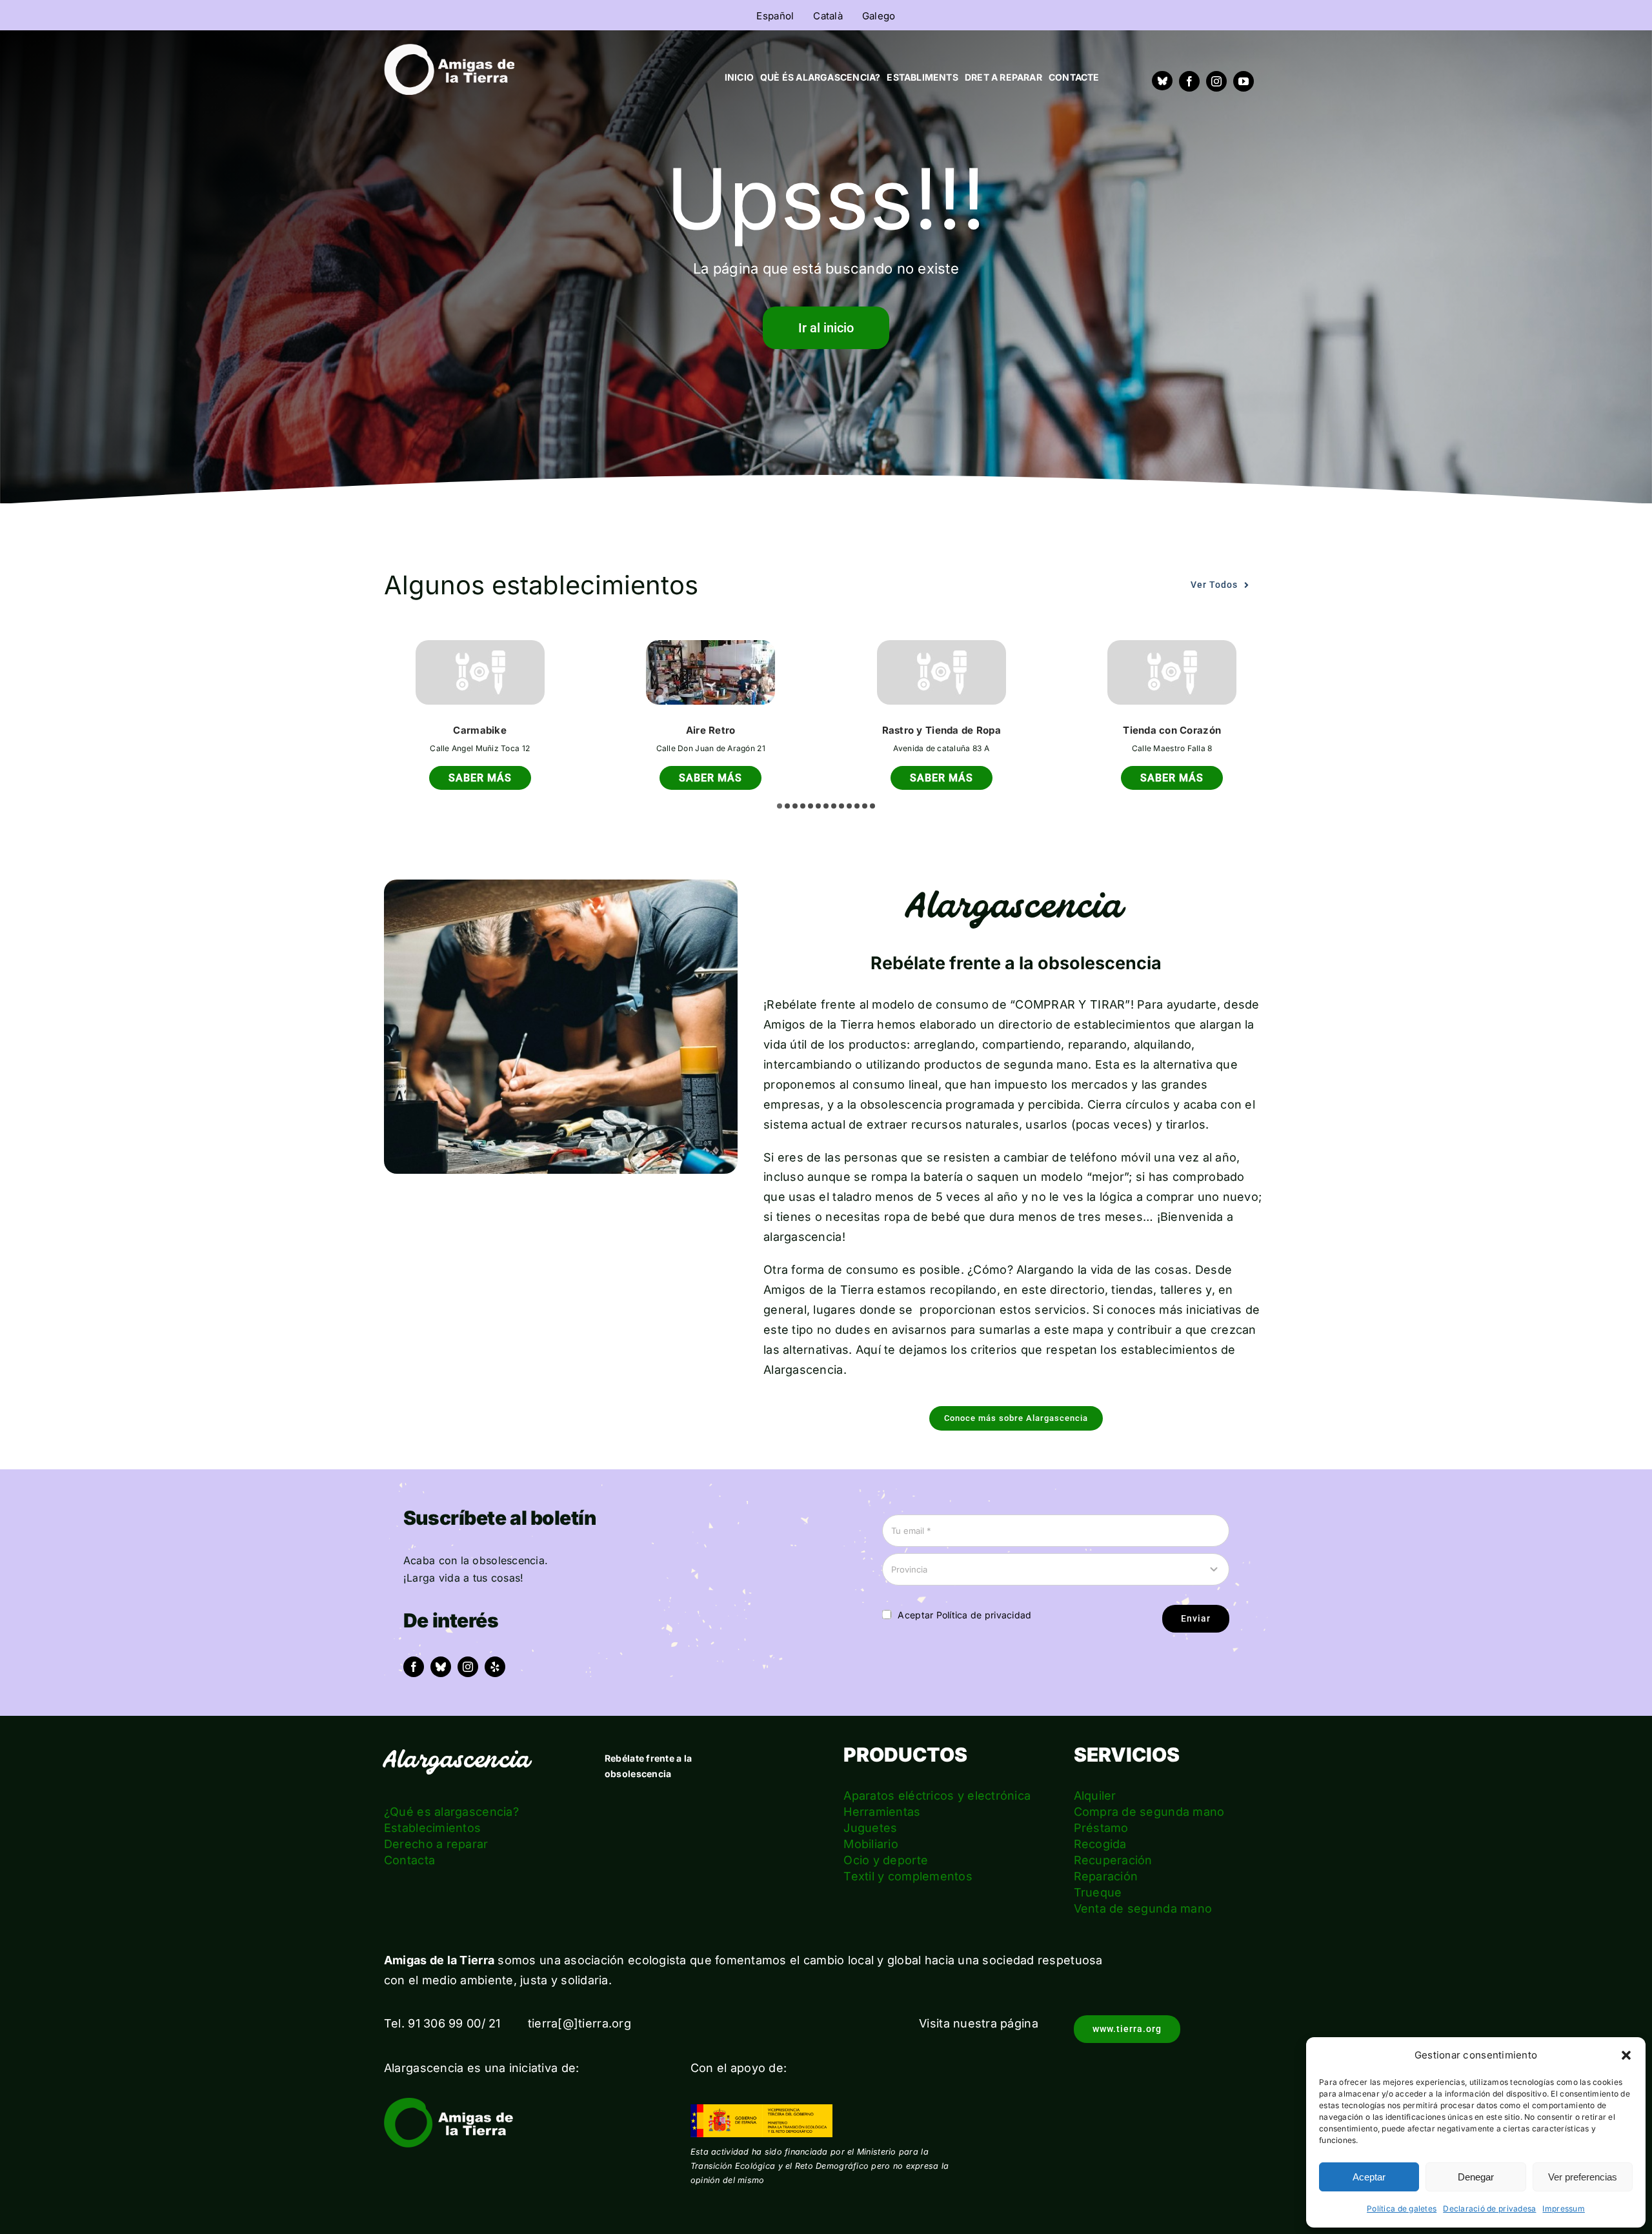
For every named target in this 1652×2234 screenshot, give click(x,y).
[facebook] (1189, 81)
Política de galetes (1402, 2209)
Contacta (409, 1860)
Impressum (1563, 2209)
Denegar (1476, 2177)
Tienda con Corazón (1172, 730)
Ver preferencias (1583, 2177)
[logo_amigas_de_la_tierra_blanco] (449, 49)
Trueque (1098, 1892)
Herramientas (882, 1812)
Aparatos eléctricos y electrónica (937, 1796)
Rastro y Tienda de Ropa (942, 730)
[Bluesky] (1162, 81)
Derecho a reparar (436, 1844)
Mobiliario (871, 1844)
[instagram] (1216, 81)
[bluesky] (441, 1667)
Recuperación (1113, 1860)
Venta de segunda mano (1143, 1908)
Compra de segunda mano (1149, 1812)
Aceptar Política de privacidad (964, 1615)
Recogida (1100, 1844)
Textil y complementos (908, 1876)
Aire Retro (711, 730)
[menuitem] (775, 15)
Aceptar (1369, 2177)
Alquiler (1095, 1796)
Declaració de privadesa (1489, 2209)
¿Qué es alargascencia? (451, 1812)
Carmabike (479, 730)
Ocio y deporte (886, 1860)
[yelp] (495, 1667)
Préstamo (1101, 1828)
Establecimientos (432, 1828)
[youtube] (1244, 81)
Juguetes (870, 1828)
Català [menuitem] (828, 16)
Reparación (1106, 1876)
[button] (1626, 2055)
